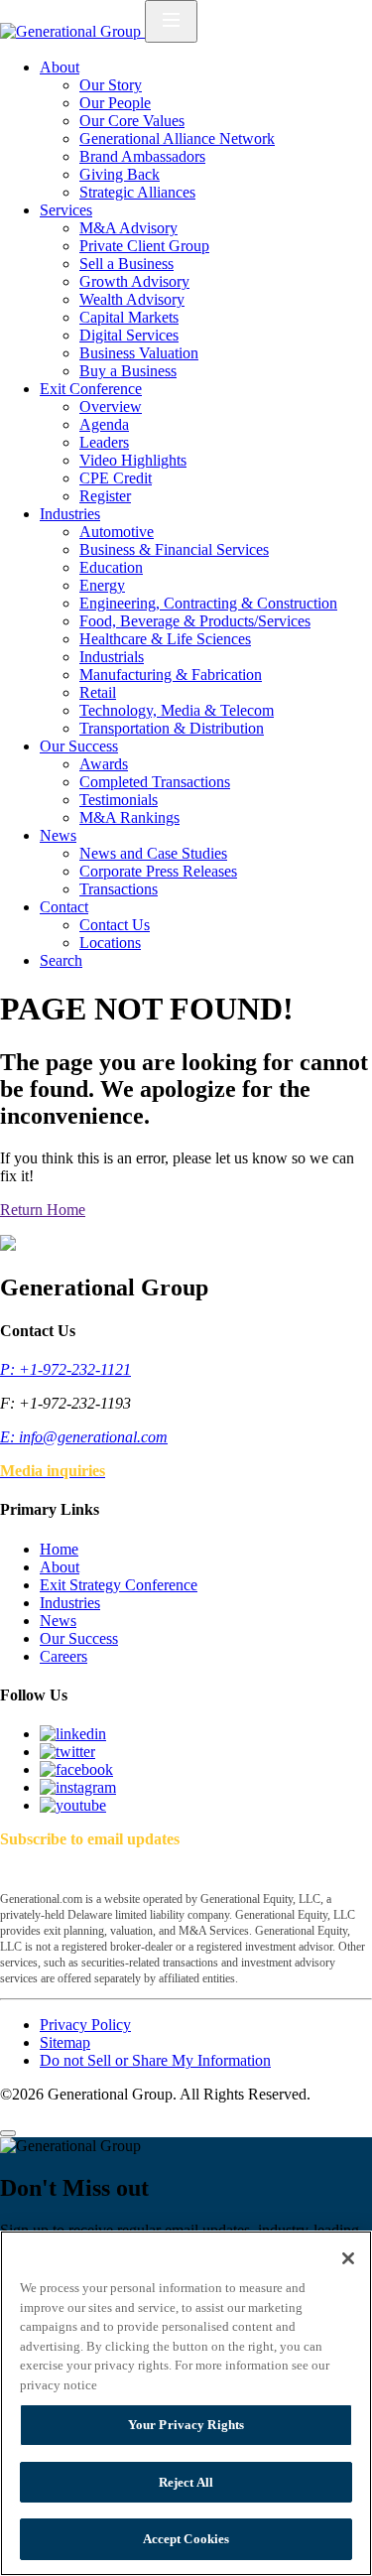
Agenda (104, 424)
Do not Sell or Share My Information (155, 2060)
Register (105, 496)
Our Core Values (132, 121)
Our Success (79, 746)
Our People (115, 103)
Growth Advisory (134, 281)
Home (59, 1549)
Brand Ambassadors (142, 156)
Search (61, 960)
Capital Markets (129, 317)
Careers (63, 1656)
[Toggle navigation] (171, 21)
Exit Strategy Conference (119, 1585)
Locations (110, 943)
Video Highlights (133, 460)
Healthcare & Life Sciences (165, 639)
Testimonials (119, 800)
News (58, 835)
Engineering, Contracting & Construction (208, 603)
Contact (64, 907)
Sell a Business (126, 264)
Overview (111, 407)
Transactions (119, 889)
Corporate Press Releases (158, 871)
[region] (186, 2403)
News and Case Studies (153, 853)
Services (66, 210)
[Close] (8, 2133)
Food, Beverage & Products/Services (195, 621)
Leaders (104, 442)
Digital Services (129, 335)
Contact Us (115, 925)
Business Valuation (139, 353)
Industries (70, 514)
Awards (104, 764)
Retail (98, 692)
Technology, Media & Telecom (177, 710)
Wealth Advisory (132, 299)
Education (111, 567)
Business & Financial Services (174, 549)
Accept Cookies (186, 2539)
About (60, 67)
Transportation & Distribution (172, 728)
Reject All (186, 2482)
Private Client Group (144, 246)
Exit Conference (91, 389)
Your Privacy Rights (186, 2425)
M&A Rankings (129, 817)
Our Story (111, 85)
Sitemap (65, 2042)
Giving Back (120, 174)
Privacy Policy (85, 2025)
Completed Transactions (155, 782)
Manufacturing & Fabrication (171, 675)
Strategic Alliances (137, 192)
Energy (102, 585)
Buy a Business (128, 371)
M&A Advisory (128, 228)
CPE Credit (116, 478)
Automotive (117, 532)
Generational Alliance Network (177, 138)
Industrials (112, 657)
